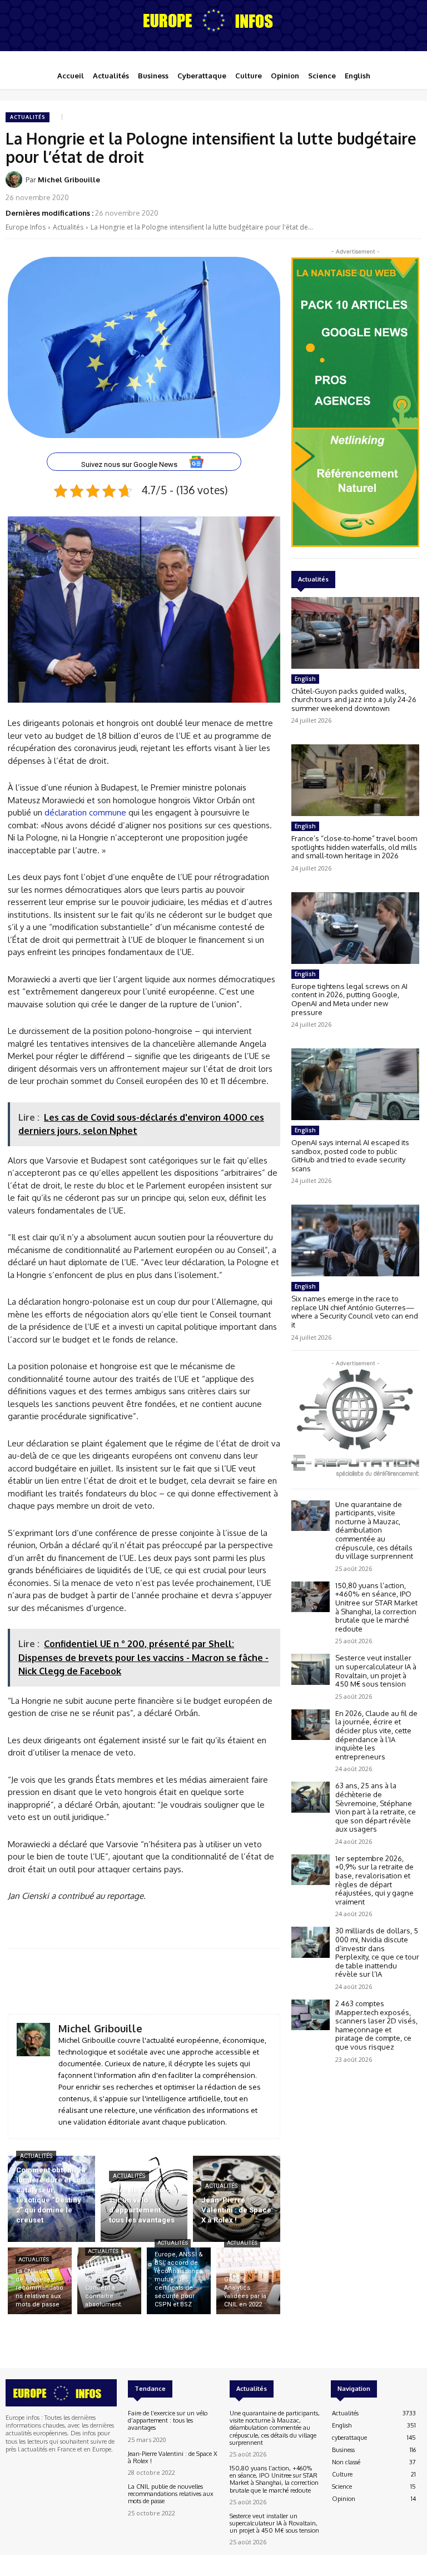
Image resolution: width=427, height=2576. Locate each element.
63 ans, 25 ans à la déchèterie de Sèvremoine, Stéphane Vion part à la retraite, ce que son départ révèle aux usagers (376, 1807)
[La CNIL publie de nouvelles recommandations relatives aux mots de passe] (40, 2281)
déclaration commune (85, 812)
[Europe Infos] (213, 20)
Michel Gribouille (69, 180)
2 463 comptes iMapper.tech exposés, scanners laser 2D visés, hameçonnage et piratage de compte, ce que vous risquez (376, 2025)
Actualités (28, 117)
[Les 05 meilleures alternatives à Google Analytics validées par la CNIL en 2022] (248, 2281)
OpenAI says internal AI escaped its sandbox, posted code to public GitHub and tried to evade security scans (350, 1155)
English (305, 679)
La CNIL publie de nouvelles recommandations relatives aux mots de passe (171, 2494)
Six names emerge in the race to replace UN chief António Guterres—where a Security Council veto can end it (355, 1312)
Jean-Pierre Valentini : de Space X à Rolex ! (173, 2457)
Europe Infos (26, 227)
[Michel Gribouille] (16, 180)
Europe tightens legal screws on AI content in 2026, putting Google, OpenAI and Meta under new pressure (349, 999)
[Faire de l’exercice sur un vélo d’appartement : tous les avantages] (144, 2199)
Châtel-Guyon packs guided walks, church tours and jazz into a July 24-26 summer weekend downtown (354, 700)
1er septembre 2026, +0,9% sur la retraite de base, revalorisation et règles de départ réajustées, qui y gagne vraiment (374, 1880)
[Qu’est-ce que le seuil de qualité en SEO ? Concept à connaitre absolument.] (109, 2281)
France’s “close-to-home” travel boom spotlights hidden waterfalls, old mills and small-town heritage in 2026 (354, 847)
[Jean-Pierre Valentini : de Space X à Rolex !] (237, 2199)
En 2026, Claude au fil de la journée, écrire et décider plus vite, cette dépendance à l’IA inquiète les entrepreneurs (376, 1735)
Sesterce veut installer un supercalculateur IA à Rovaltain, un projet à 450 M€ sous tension (376, 1671)
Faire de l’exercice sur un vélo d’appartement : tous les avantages (168, 2420)
